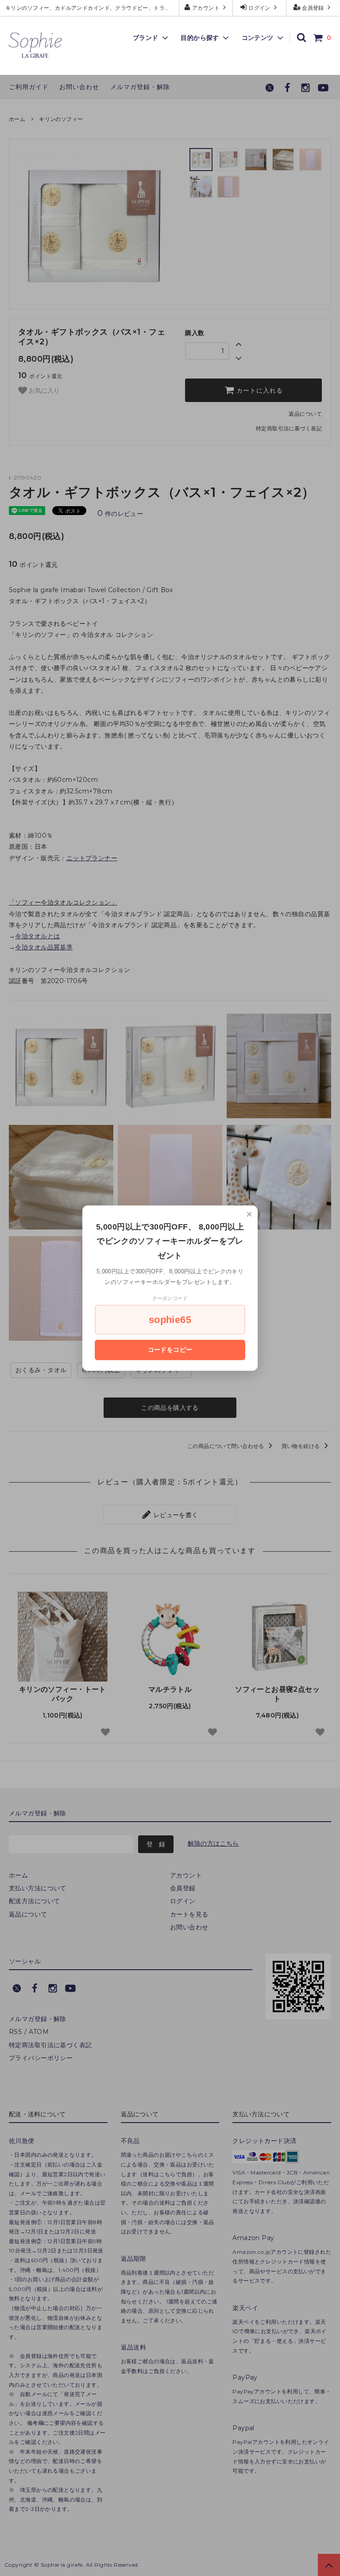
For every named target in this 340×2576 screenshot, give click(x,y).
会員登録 (313, 8)
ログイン (260, 8)
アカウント (206, 8)
